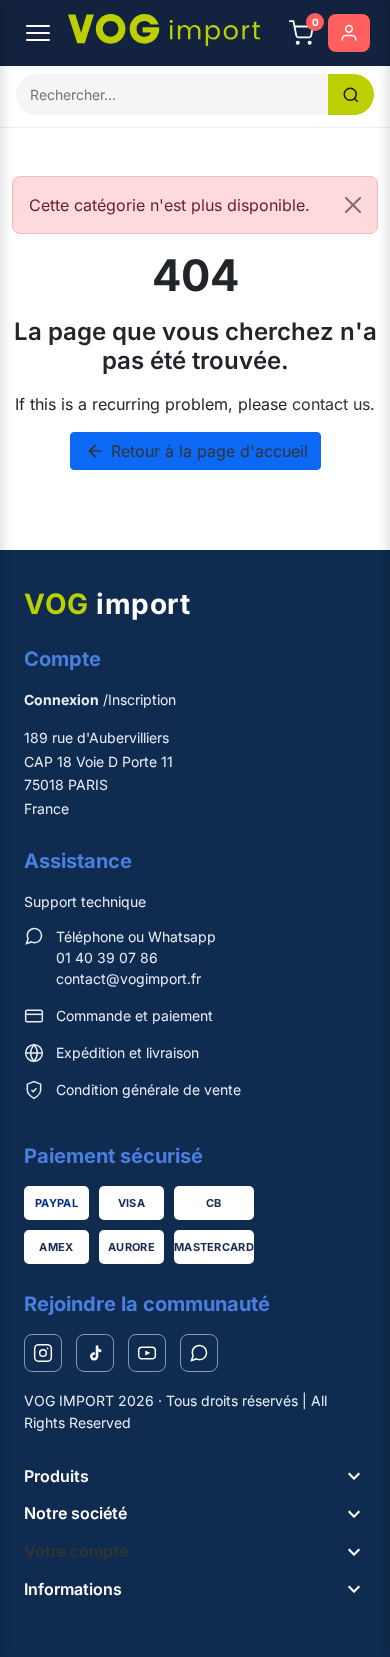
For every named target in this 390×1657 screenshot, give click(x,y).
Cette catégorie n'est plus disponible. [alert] (169, 205)
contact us (331, 404)
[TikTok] (95, 1353)
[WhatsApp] (199, 1353)
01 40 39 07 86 (107, 957)
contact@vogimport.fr (128, 978)
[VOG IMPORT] (164, 30)
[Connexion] (349, 33)
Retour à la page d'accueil (196, 451)
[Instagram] (43, 1353)
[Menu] (38, 33)
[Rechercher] (351, 94)
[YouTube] (147, 1353)
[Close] (353, 205)
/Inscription (100, 699)
